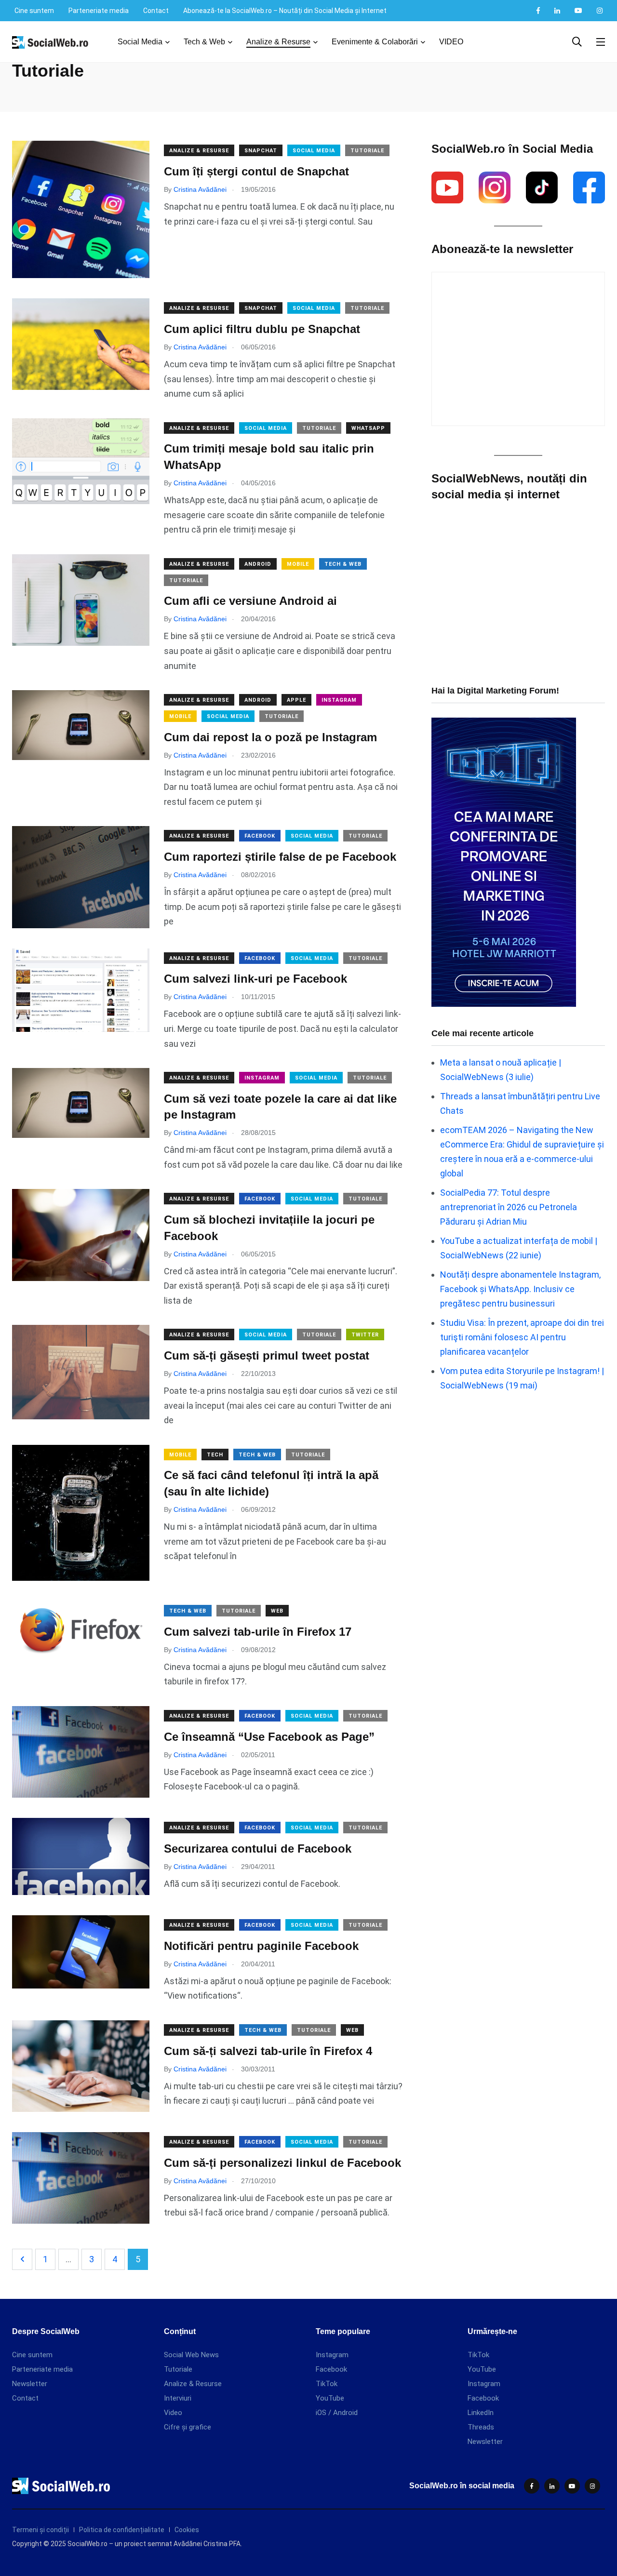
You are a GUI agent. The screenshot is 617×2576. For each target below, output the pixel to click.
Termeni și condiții (40, 2530)
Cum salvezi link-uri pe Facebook (255, 979)
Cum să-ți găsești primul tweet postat (267, 1355)
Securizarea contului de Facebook (258, 1849)
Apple (296, 700)
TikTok (327, 2384)
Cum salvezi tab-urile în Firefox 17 (258, 1632)
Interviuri (178, 2398)
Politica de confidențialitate (122, 2530)
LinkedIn (481, 2413)
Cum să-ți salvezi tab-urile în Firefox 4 (268, 2051)
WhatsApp (368, 428)
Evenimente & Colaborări (375, 42)
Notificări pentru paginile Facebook (261, 1946)
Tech (215, 1455)
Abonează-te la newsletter (502, 249)
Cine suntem (34, 11)
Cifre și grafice (188, 2427)
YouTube (330, 2398)
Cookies (187, 2530)
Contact (156, 11)
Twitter (365, 1335)
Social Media (140, 42)
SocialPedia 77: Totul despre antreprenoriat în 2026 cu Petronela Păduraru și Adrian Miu (509, 1207)
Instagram (339, 700)
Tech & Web (204, 42)
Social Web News (191, 2355)
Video (173, 2413)
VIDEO (451, 42)
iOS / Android (337, 2413)
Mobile (298, 564)
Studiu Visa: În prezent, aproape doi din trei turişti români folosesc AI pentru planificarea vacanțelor (522, 1337)
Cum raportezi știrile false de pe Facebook (280, 857)
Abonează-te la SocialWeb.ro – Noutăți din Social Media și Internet (285, 11)
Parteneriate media (99, 11)
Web (277, 1611)
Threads (481, 2427)
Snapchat (261, 151)
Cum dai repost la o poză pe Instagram (270, 737)
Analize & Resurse (278, 42)
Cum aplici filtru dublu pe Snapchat (262, 329)
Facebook (260, 836)
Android (258, 564)
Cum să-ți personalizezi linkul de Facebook (282, 2163)
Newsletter (30, 2384)
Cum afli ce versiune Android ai (250, 601)
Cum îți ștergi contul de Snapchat (256, 171)
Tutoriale (367, 151)
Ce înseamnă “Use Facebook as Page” (269, 1737)
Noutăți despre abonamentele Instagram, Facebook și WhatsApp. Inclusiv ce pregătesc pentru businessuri (520, 1289)
